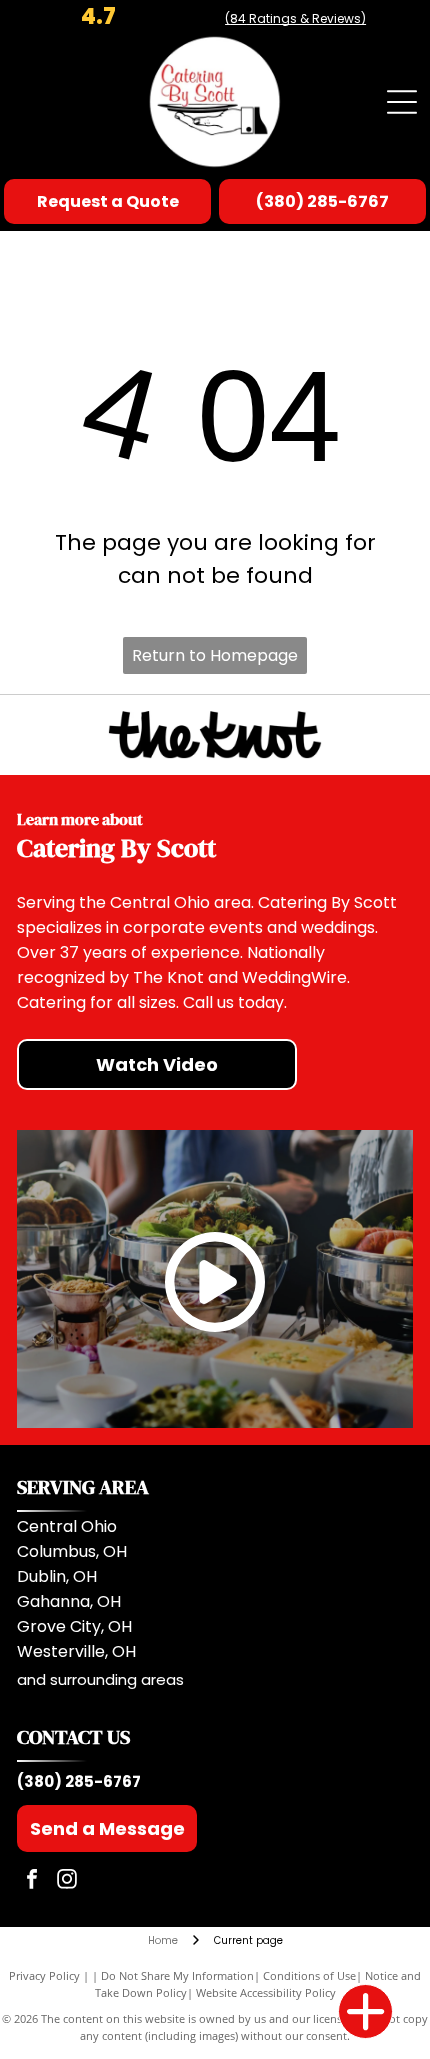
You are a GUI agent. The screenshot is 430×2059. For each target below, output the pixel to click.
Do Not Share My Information (177, 1975)
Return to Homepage (215, 655)
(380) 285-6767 (79, 1781)
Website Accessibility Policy (266, 1992)
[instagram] (67, 1881)
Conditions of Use (309, 1975)
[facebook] (32, 1881)
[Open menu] (402, 102)
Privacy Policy (44, 1975)
